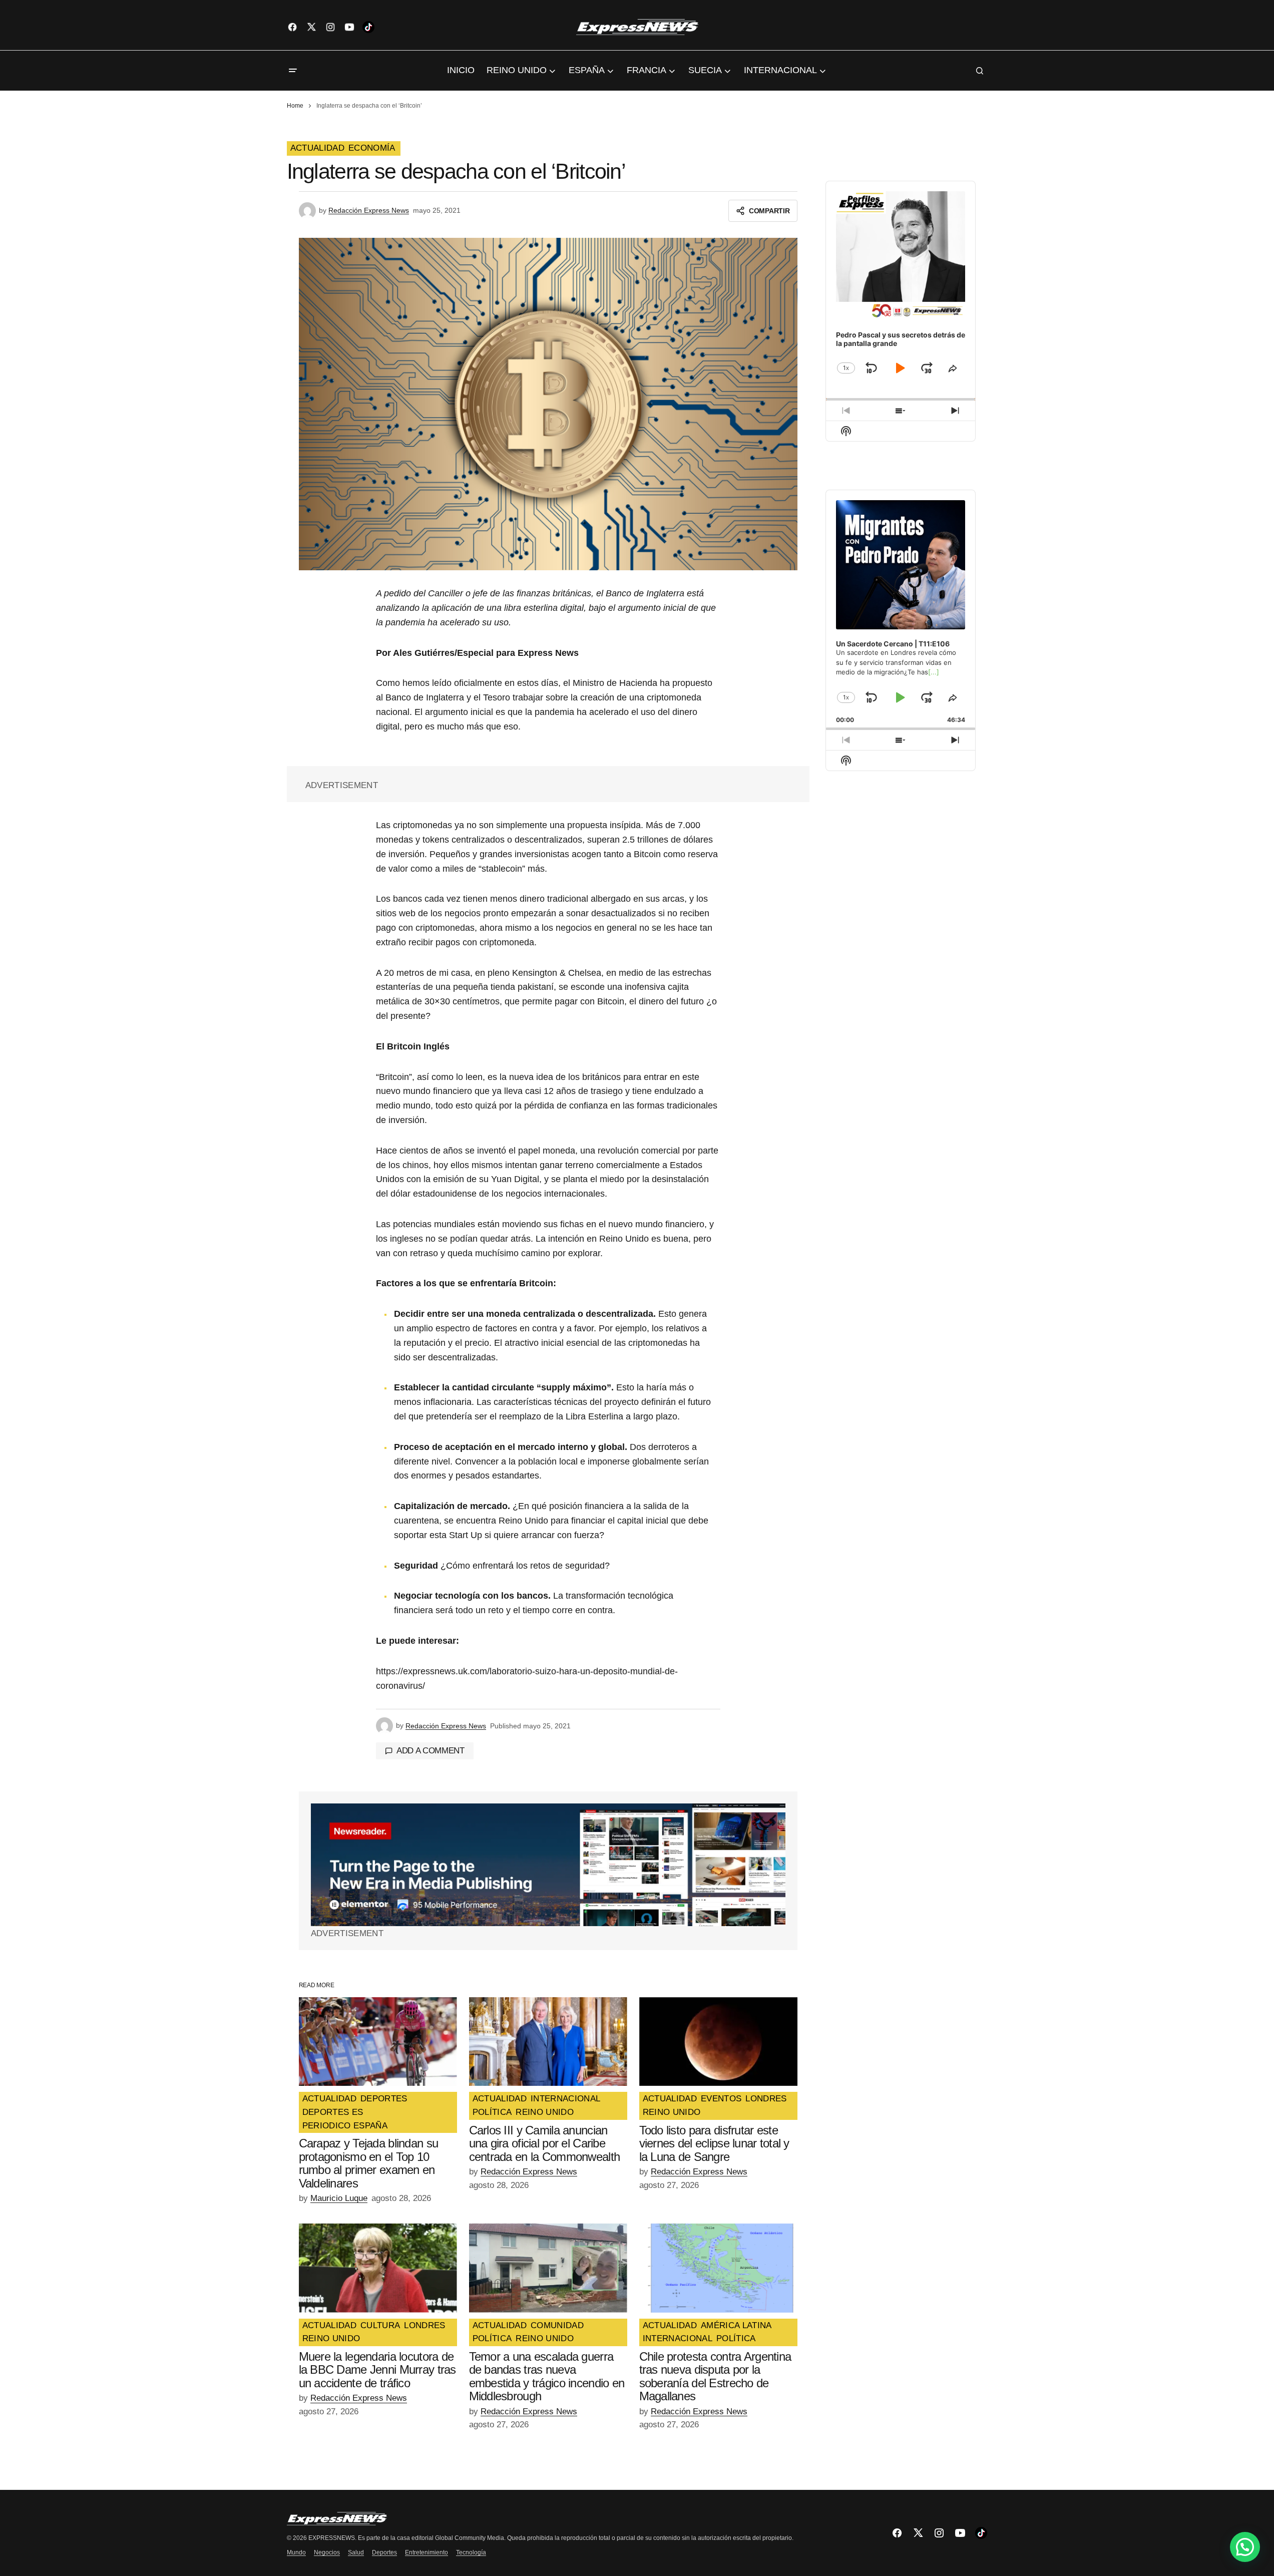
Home (295, 106)
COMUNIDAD (557, 2326)
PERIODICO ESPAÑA (345, 2126)
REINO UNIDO (545, 2112)
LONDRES (766, 2099)
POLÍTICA (492, 2112)
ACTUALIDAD (317, 148)
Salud (356, 2552)
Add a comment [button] (431, 1751)
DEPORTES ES (333, 2112)
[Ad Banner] (548, 1865)
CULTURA (380, 2326)
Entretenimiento (427, 2552)
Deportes (384, 2552)
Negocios (327, 2552)
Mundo (296, 2552)
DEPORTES (384, 2099)
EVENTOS (721, 2099)
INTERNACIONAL (565, 2099)
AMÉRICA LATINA (736, 2326)
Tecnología (471, 2552)
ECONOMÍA (372, 148)
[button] (293, 71)
